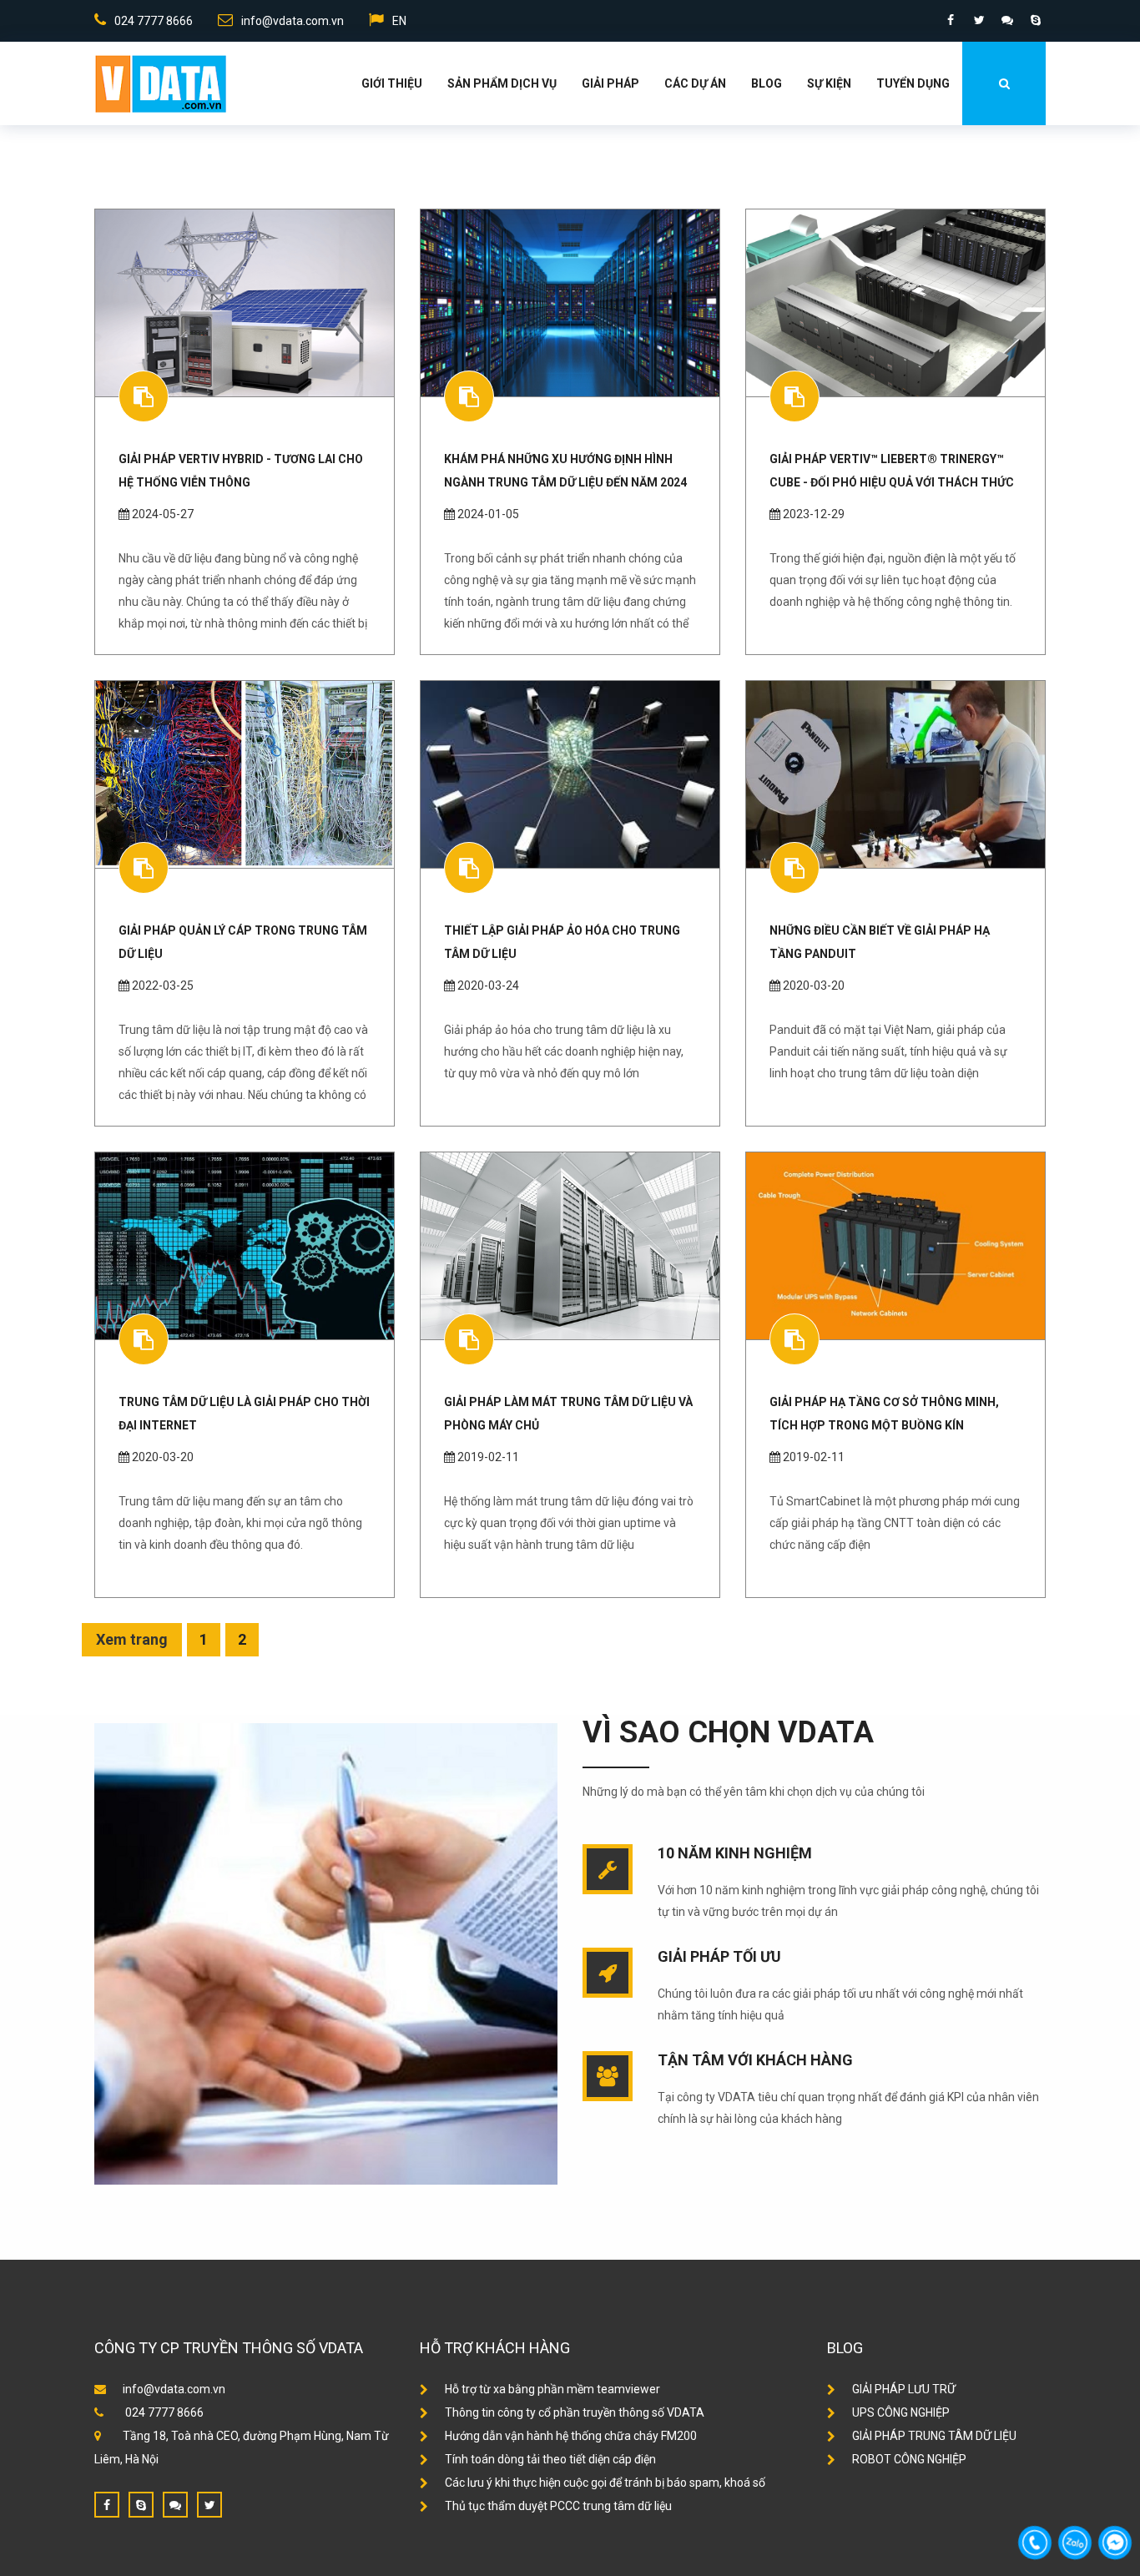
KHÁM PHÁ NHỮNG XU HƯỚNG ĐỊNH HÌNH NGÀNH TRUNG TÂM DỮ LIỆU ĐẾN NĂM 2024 (565, 471)
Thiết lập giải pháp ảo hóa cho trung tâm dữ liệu (562, 942)
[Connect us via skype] (141, 2505)
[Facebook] (951, 20)
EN (399, 21)
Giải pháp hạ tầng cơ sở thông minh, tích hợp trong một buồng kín (884, 1414)
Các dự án (695, 83)
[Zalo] (1007, 20)
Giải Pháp (610, 83)
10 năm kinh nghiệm (735, 1853)
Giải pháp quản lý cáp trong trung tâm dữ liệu (243, 942)
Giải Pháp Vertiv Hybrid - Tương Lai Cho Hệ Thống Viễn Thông (241, 471)
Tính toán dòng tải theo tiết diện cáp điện (550, 2459)
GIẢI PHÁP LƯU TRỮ (904, 2389)
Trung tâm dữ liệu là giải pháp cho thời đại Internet (244, 1414)
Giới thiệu (392, 83)
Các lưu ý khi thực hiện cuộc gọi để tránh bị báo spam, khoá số (605, 2483)
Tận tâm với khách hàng (755, 2060)
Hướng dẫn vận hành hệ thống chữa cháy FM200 (571, 2436)
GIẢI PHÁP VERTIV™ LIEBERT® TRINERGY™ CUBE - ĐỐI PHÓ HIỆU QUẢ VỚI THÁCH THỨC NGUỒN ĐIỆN (892, 471)
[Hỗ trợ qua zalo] (175, 2505)
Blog (767, 83)
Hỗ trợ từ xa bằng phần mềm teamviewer (552, 2389)
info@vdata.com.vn (293, 21)
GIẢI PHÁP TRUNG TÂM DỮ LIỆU (934, 2436)
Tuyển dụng (913, 83)
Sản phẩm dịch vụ (502, 83)
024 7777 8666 (154, 21)
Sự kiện (829, 83)
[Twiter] (209, 2505)
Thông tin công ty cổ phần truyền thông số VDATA (575, 2412)
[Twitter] (979, 20)
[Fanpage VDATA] (107, 2505)
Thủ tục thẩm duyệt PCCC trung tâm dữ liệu (558, 2506)
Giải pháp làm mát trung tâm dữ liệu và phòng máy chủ (568, 1414)
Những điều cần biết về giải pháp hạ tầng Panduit (880, 942)
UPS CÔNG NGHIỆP (901, 2412)
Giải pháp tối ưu (719, 1956)
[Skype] (1036, 20)
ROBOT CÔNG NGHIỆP (909, 2459)
